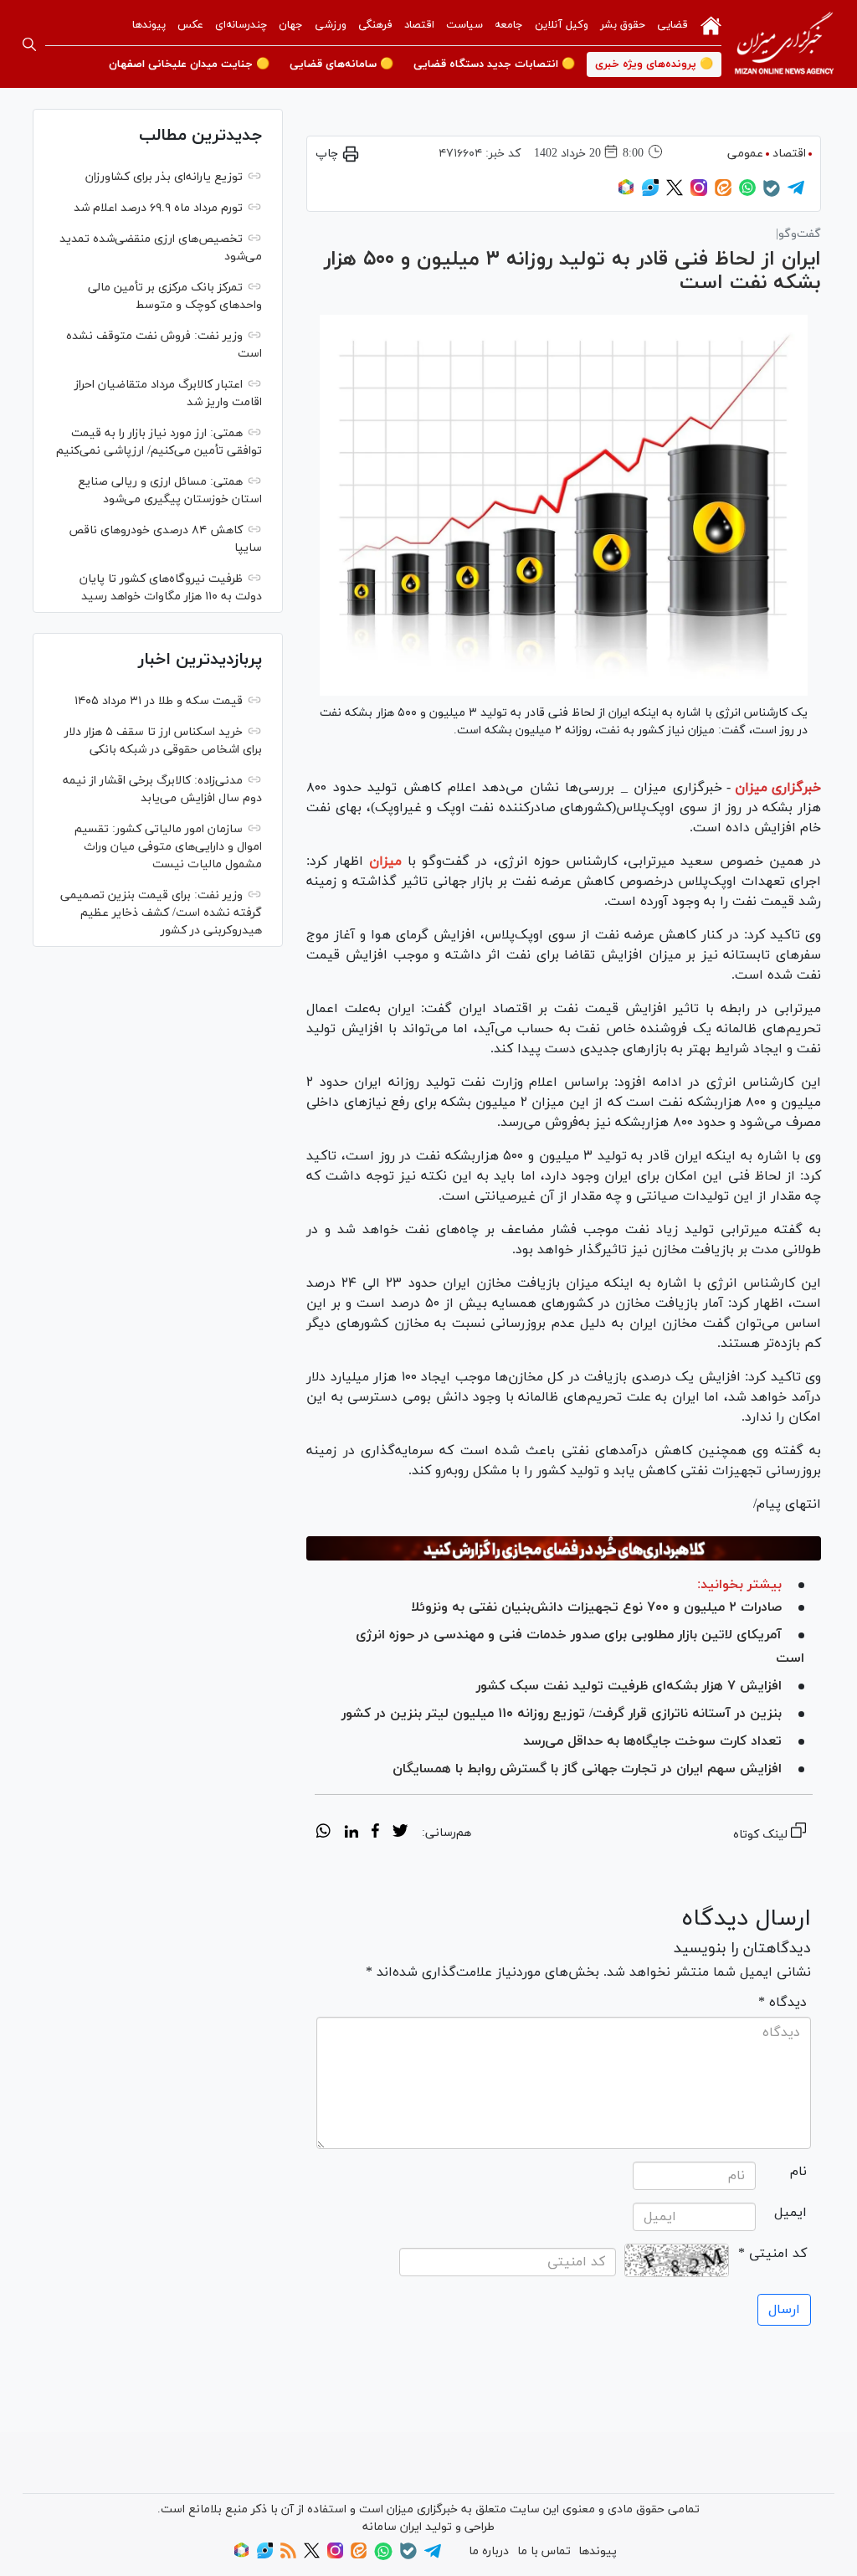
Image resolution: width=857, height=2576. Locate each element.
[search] (29, 44)
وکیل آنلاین (562, 25)
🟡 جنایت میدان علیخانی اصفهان (189, 64)
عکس (190, 25)
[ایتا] (723, 193)
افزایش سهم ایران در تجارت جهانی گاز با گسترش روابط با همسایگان (587, 1769)
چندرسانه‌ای (241, 25)
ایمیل (790, 2213)
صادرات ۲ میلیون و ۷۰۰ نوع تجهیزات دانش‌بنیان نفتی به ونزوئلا (596, 1607)
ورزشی (331, 25)
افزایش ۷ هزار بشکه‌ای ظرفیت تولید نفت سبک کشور (629, 1686)
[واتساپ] (747, 193)
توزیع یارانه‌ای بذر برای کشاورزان (164, 177)
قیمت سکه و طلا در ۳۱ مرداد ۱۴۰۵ (159, 701)
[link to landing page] (784, 44)
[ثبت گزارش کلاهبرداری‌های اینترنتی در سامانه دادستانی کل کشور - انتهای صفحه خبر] (564, 1548)
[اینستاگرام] (699, 193)
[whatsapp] (323, 1833)
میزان (385, 861)
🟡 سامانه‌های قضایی (341, 64)
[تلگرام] (796, 193)
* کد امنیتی (772, 2254)
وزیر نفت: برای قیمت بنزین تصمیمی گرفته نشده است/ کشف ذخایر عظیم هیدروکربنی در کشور (161, 913)
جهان (291, 25)
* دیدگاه (783, 2003)
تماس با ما (544, 2551)
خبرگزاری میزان (778, 788)
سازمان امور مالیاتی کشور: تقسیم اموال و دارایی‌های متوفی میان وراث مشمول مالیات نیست (168, 847)
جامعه (509, 25)
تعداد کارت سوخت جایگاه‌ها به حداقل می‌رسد (652, 1741)
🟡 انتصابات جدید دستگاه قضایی (494, 64)
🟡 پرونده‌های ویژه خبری (654, 64)
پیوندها (149, 25)
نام (798, 2172)
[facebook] (375, 1833)
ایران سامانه (392, 2527)
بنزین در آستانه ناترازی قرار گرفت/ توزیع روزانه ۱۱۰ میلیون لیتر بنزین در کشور (562, 1714)
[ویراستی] (650, 193)
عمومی (745, 154)
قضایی (672, 25)
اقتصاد (419, 25)
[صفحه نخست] (711, 24)
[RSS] (288, 2555)
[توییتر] (675, 193)
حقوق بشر (623, 25)
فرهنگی (375, 25)
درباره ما (489, 2551)
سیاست (464, 25)
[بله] (772, 194)
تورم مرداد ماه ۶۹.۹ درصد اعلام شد (158, 208)
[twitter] (400, 1833)
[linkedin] (351, 1833)
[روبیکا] (626, 193)
